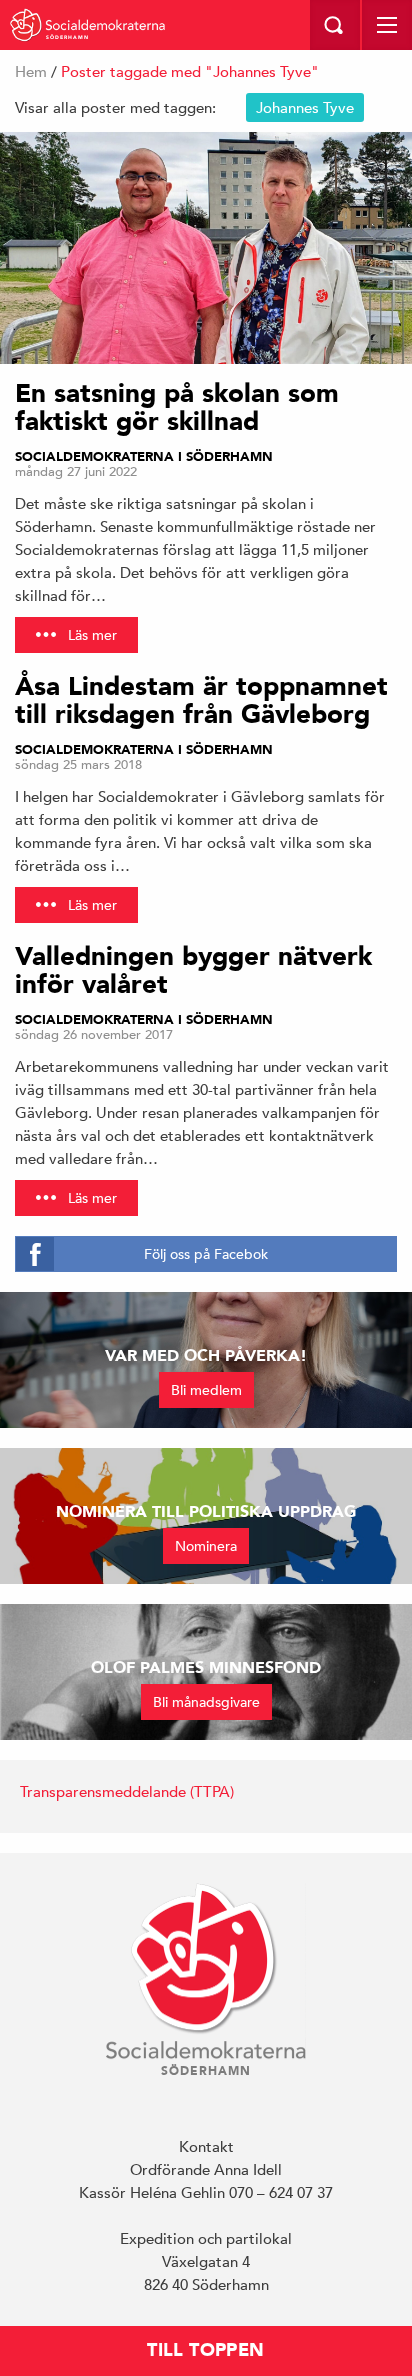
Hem (31, 71)
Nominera (206, 1546)
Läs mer (92, 635)
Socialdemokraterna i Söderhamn (144, 457)
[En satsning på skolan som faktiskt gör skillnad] (206, 248)
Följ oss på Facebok (206, 1254)
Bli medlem (206, 1390)
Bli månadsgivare (206, 1702)
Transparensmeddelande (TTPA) (127, 1791)
